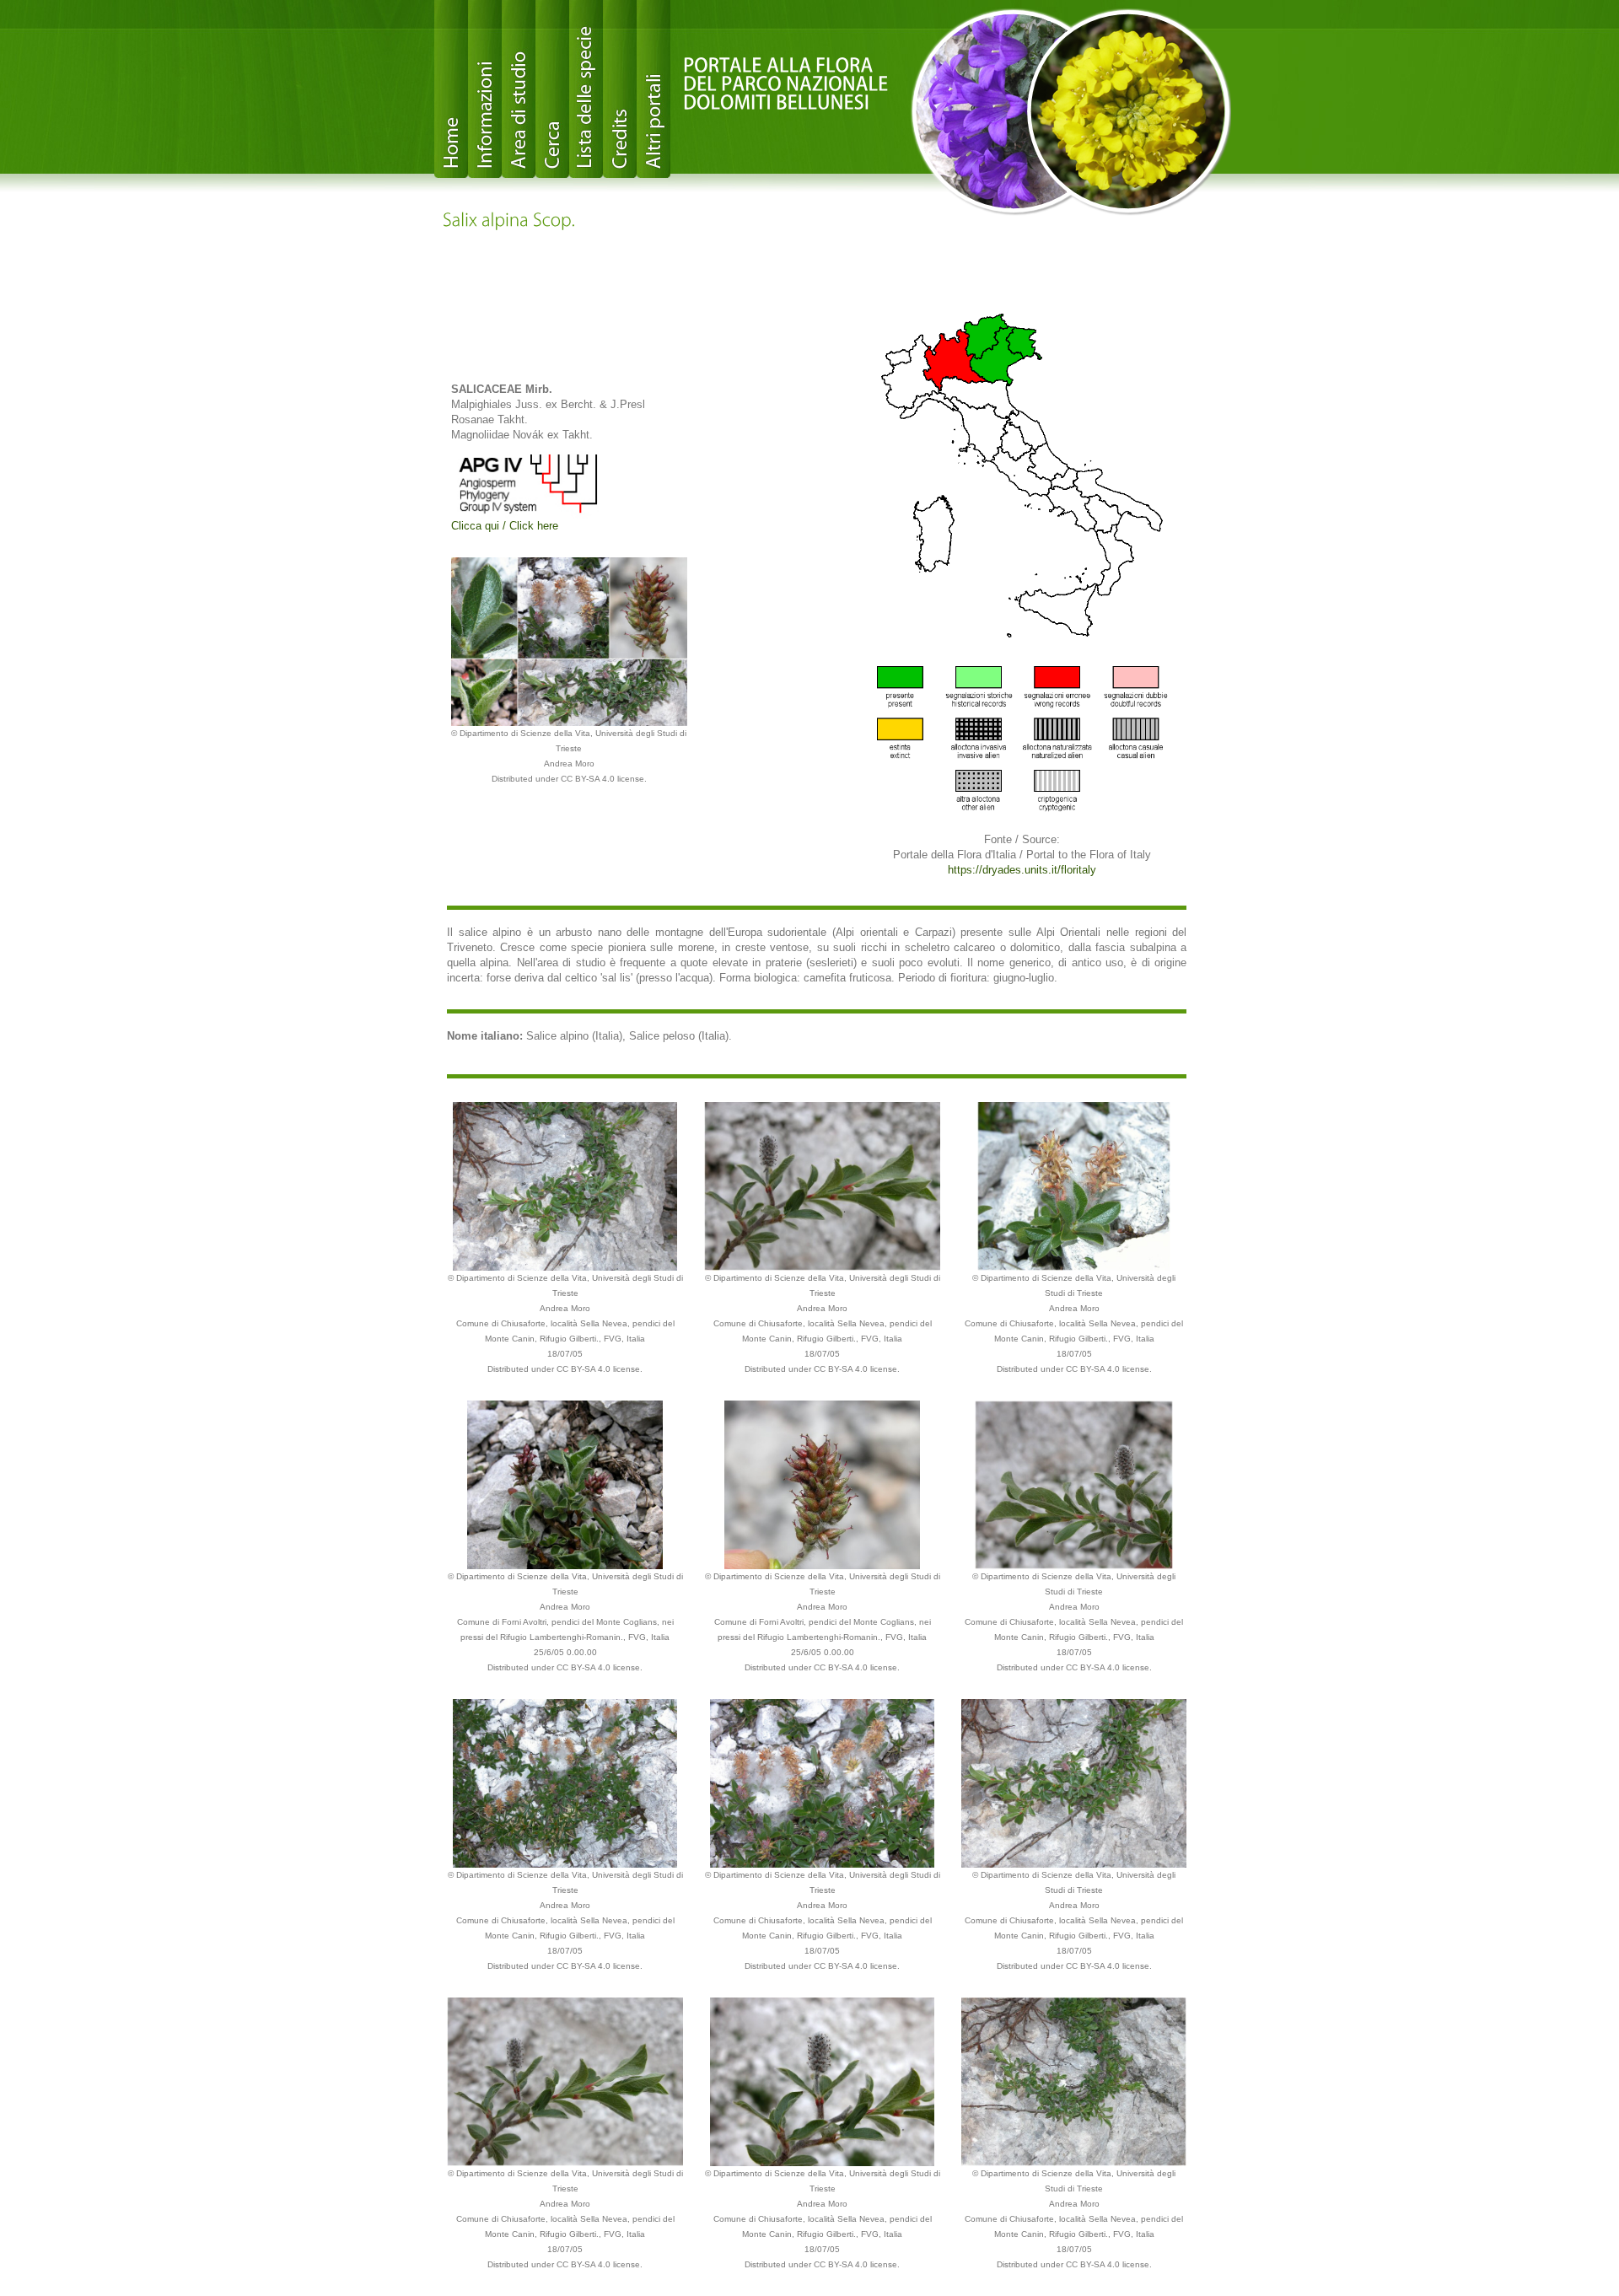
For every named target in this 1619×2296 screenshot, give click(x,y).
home (451, 89)
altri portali (654, 89)
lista (586, 89)
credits (620, 89)
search (552, 89)
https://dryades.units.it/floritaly (1022, 870)
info (485, 89)
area (519, 89)
